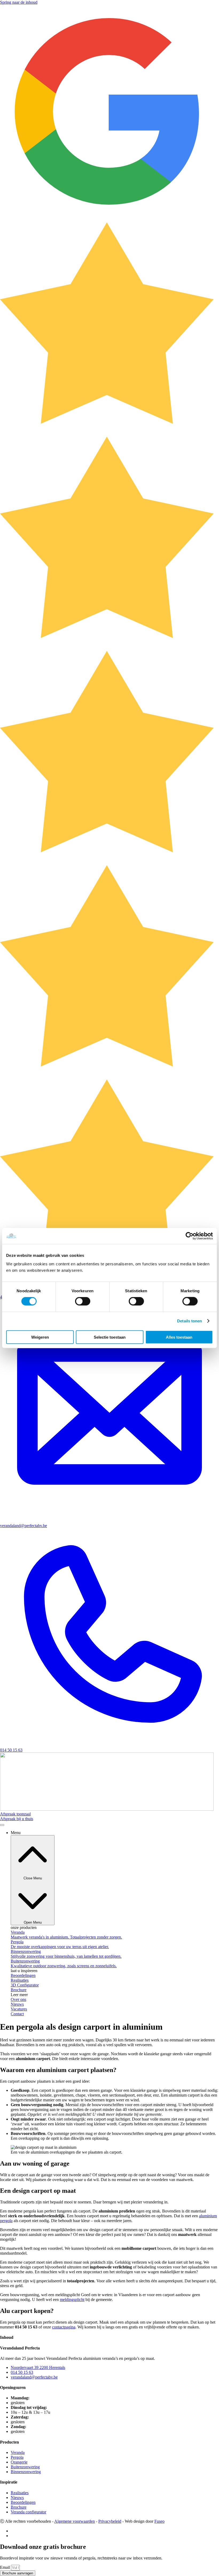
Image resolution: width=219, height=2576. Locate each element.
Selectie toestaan (110, 1337)
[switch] (83, 1301)
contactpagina (64, 2327)
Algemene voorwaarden (75, 2521)
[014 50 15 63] (109, 1745)
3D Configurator (25, 1985)
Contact (17, 2014)
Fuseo (159, 2521)
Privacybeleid (110, 2521)
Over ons (18, 1999)
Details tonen (189, 1321)
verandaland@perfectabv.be (24, 1526)
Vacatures (19, 2009)
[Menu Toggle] (2, 1825)
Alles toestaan (179, 1337)
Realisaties (20, 1980)
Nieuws (17, 2004)
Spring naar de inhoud (19, 2)
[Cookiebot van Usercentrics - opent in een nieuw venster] (189, 1236)
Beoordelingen (23, 1975)
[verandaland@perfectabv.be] (109, 1521)
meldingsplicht (72, 2300)
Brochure (19, 1990)
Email (5, 2567)
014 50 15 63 (11, 1750)
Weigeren (40, 1337)
